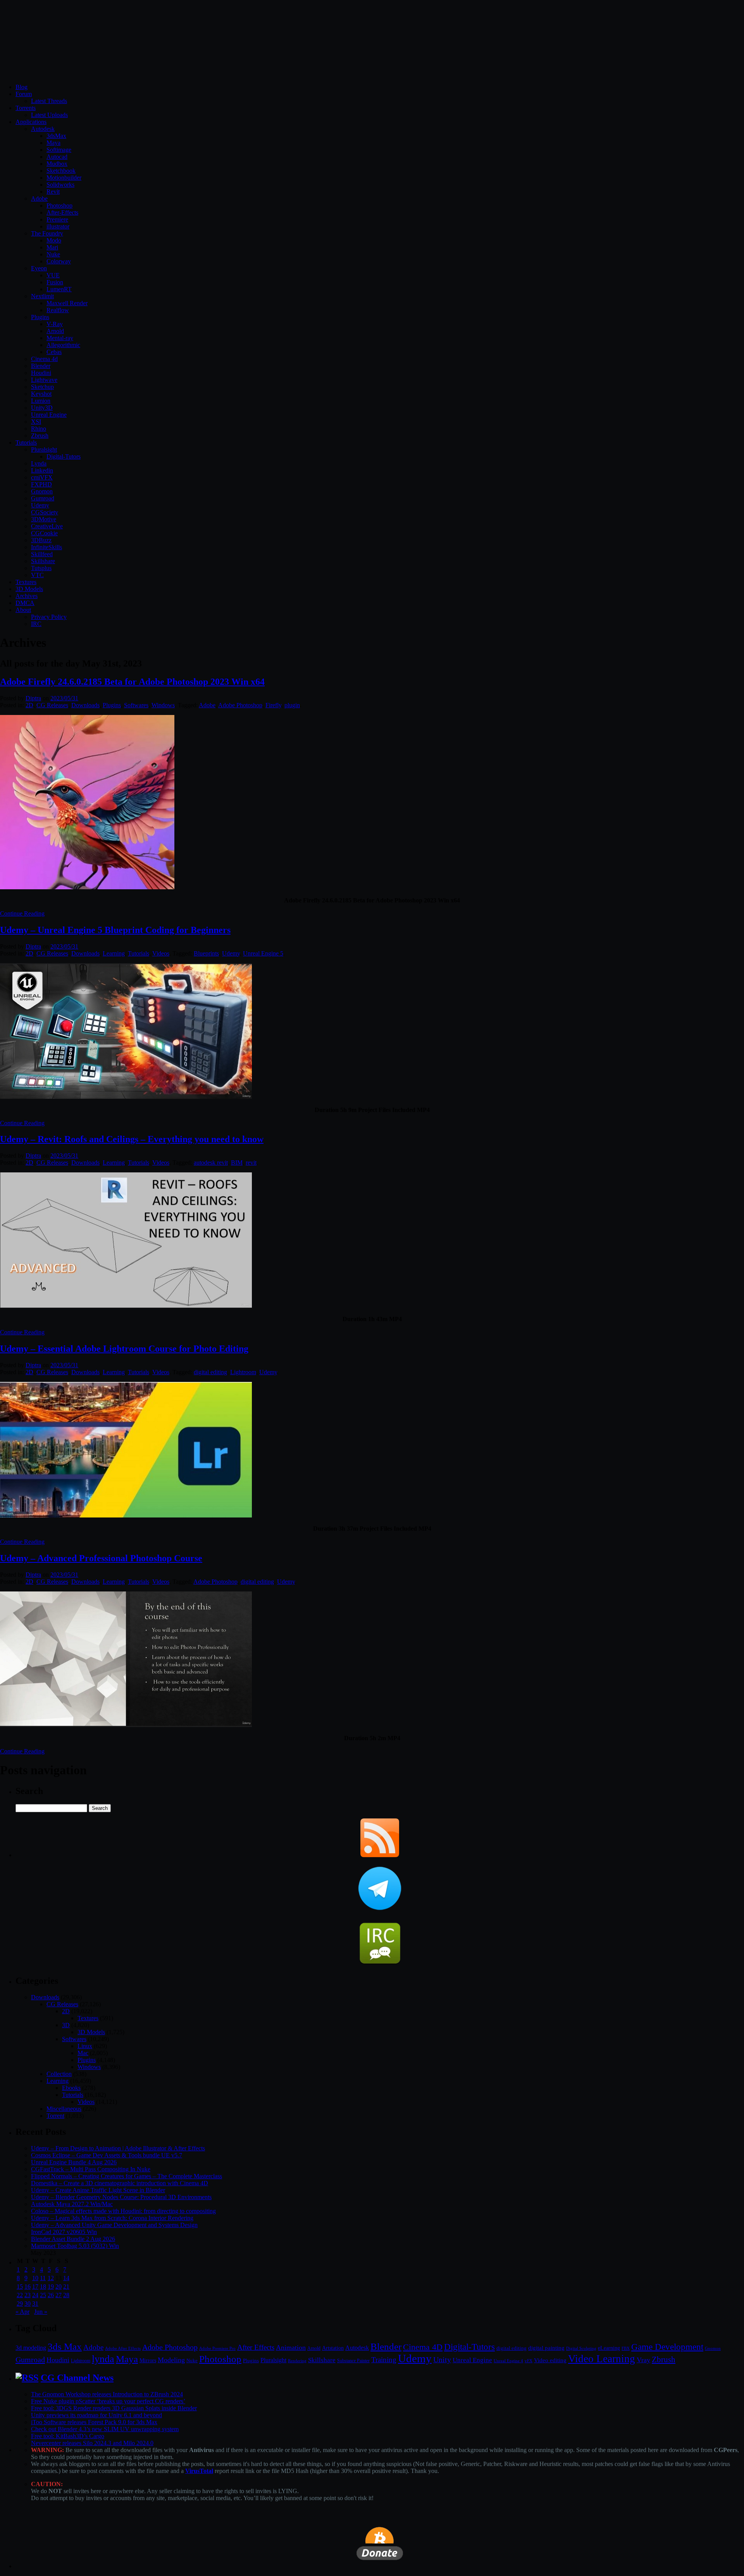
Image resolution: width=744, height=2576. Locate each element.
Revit (53, 192)
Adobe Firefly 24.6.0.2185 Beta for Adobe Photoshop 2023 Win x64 (132, 682)
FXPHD (41, 484)
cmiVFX (42, 477)
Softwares (136, 705)
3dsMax (56, 136)
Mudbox (57, 164)
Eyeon (39, 268)
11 (43, 2278)
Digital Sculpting (581, 2348)
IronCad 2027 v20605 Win (64, 2232)
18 (43, 2286)
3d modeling (31, 2348)
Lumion (41, 401)
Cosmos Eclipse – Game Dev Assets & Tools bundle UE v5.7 (107, 2155)
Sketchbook (61, 171)
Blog (22, 87)
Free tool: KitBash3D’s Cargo (68, 2436)
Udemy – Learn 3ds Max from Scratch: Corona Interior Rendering (112, 2218)
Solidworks (60, 185)
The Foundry (47, 233)
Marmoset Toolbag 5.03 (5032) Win (75, 2246)
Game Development (667, 2347)
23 (28, 2295)
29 (20, 2304)
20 (59, 2286)
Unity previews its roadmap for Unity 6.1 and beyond (96, 2415)
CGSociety (45, 512)
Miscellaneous (64, 2109)
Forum (24, 94)
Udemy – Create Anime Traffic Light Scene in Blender (98, 2190)
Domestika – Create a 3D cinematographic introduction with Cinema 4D (120, 2183)
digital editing (210, 1372)
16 (28, 2286)
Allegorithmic (63, 345)
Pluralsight (44, 449)
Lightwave (44, 380)
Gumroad (43, 498)
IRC (36, 624)
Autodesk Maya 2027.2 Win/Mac (72, 2204)
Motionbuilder (64, 178)
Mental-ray (60, 338)
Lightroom (243, 1372)
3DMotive (44, 519)
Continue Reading (22, 913)
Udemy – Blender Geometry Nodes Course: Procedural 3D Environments (121, 2197)
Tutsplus (41, 568)
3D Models (29, 589)
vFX (529, 2361)
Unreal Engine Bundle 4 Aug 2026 (74, 2162)
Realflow (58, 310)
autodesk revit (211, 1163)
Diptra (33, 698)
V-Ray (55, 324)
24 (35, 2295)
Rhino (39, 429)
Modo (54, 240)
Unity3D (42, 408)
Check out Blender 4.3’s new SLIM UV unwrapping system (105, 2429)
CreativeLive (47, 526)
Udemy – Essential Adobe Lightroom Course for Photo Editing (124, 1349)
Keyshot (41, 394)
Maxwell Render (67, 303)
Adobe (39, 198)
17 (35, 2286)
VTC (37, 575)
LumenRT (59, 289)
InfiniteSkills (46, 547)
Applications (31, 122)
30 (28, 2304)
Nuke (53, 254)
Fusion (55, 282)
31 (35, 2304)
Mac (83, 2053)
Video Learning (602, 2359)
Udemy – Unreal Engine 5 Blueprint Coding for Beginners (115, 930)
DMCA (25, 603)
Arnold (55, 331)
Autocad (57, 157)
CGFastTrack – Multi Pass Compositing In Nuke (91, 2169)
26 (51, 2295)
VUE (53, 275)
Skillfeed (42, 554)
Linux (85, 2046)
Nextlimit (42, 296)
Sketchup (42, 387)
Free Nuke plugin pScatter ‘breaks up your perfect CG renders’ (108, 2401)
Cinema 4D (423, 2347)
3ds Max (65, 2347)
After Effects (256, 2347)
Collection (59, 2074)
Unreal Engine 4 (508, 2361)
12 (51, 2278)
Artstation (333, 2348)
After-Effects (62, 212)
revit (251, 1163)
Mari (52, 247)
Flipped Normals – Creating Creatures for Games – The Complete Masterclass (127, 2176)
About (23, 610)
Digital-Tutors (64, 456)
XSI (36, 422)
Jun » (41, 2312)
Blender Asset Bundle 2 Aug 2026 (73, 2239)
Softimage (59, 150)
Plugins (40, 317)
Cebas (54, 352)
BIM (237, 1163)
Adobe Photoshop (240, 705)
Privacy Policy (49, 617)
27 (59, 2295)
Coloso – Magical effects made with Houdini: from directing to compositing (123, 2211)
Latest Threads (49, 101)
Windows (163, 705)
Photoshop (59, 205)
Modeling (171, 2360)
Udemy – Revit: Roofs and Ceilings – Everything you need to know (132, 1139)
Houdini (41, 373)
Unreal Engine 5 (263, 953)
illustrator (58, 226)
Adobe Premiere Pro (217, 2348)
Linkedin (42, 470)
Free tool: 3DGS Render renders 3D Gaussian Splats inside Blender (114, 2408)
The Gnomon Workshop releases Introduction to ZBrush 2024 (107, 2394)
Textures (26, 582)
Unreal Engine (49, 415)
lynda (103, 2359)
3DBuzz (41, 540)
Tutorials (26, 443)
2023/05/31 (64, 698)
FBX (626, 2348)
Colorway (59, 261)
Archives (27, 596)
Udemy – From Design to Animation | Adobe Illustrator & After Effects (118, 2148)
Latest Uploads (49, 115)
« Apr (22, 2312)
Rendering (297, 2361)
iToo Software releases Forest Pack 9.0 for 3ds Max (94, 2422)
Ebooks (71, 2088)
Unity (442, 2359)
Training (384, 2360)
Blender (41, 366)
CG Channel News (77, 2378)
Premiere (57, 219)
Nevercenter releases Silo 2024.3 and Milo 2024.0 (92, 2443)
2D (29, 705)
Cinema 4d (44, 359)
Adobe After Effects (123, 2348)
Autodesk (43, 129)
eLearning (609, 2348)
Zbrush (40, 436)
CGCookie (44, 533)
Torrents (26, 108)
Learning (114, 953)
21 (66, 2286)
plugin (292, 705)
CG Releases (52, 705)
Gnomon (42, 491)
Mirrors (148, 2360)
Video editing (550, 2360)
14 (66, 2278)
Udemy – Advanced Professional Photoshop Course (101, 1558)
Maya (53, 143)
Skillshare (43, 561)
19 (51, 2286)
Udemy (40, 505)
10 (35, 2278)
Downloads (85, 705)
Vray (643, 2360)
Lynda (39, 463)
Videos (161, 953)
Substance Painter (353, 2361)
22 (20, 2295)
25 (43, 2295)
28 (66, 2295)
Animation (291, 2347)
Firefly (273, 705)
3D (66, 2025)
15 (20, 2286)
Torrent (55, 2116)
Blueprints (206, 953)
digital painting (546, 2348)
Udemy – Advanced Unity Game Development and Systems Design (114, 2225)
